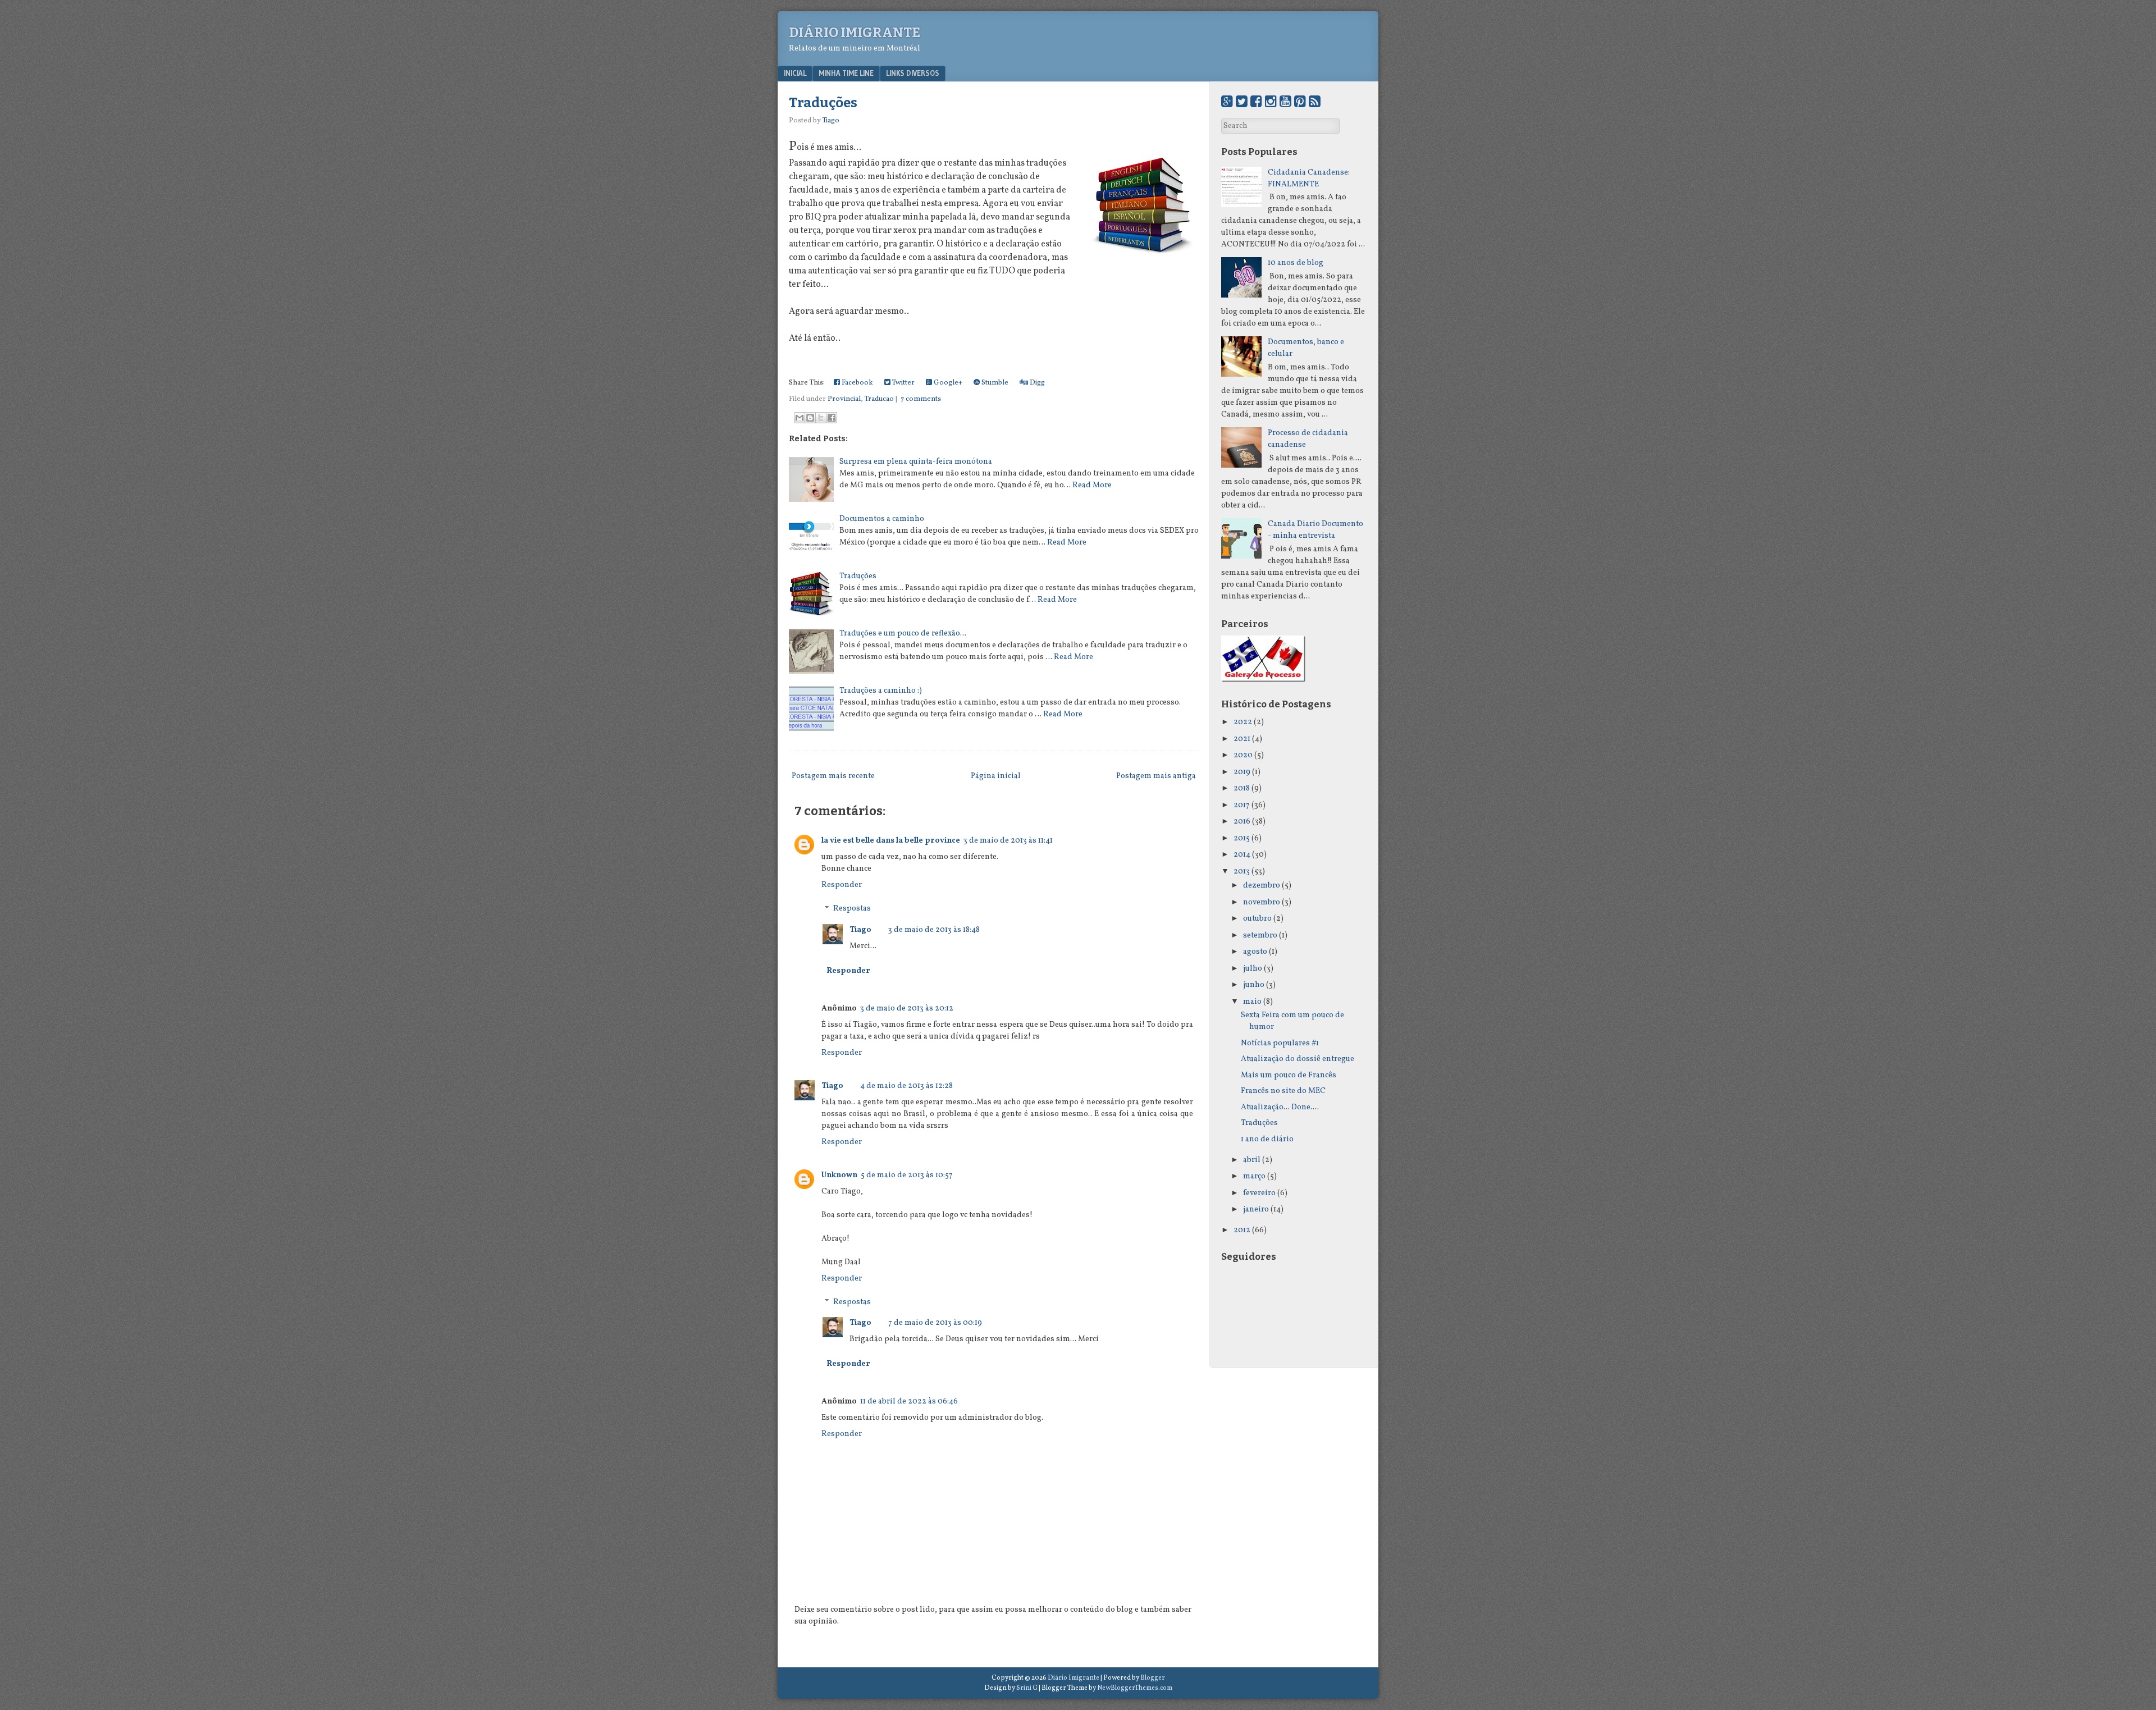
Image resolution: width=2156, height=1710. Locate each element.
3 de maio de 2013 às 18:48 (934, 930)
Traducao (879, 399)
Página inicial (996, 776)
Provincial (844, 399)
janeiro (1256, 1210)
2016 (1242, 822)
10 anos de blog (1296, 263)
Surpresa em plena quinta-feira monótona (916, 462)
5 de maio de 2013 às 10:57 (907, 1175)
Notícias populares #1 (1280, 1043)
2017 (1242, 805)
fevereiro (1259, 1193)
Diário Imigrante (855, 33)
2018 (1242, 788)
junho (1254, 985)
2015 (1242, 838)
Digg (1036, 383)
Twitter (903, 383)
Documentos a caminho (882, 519)
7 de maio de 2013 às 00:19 (935, 1323)
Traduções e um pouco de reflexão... (903, 634)
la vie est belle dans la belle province (891, 841)
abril (1252, 1160)
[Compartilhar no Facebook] (832, 418)
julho (1253, 969)
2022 (1243, 722)
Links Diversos (913, 73)
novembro (1262, 902)
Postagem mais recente (833, 776)
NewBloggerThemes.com (1135, 1688)
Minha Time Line (846, 73)
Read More (1092, 485)
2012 (1242, 1230)
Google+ (947, 383)
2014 (1242, 855)
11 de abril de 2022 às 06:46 (909, 1402)
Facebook (857, 383)
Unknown (839, 1175)
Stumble (994, 383)
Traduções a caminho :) (881, 691)
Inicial (795, 73)
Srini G (1027, 1688)
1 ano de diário (1267, 1139)
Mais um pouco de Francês (1289, 1075)
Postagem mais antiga (1156, 776)
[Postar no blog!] (810, 418)
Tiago (860, 930)
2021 (1242, 739)
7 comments (921, 399)
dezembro (1262, 886)
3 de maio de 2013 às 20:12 (907, 1009)
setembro (1260, 936)
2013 (1242, 872)
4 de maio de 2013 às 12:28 (906, 1086)
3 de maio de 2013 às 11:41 (1008, 841)
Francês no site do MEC (1283, 1091)
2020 (1243, 755)
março (1254, 1176)
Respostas (852, 909)
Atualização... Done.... (1280, 1107)
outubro (1257, 919)
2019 (1242, 772)
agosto (1255, 952)
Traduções (823, 103)
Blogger (1153, 1678)
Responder (842, 885)
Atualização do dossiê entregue (1298, 1059)
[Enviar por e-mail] (800, 418)
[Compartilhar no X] (821, 418)
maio (1252, 1002)
